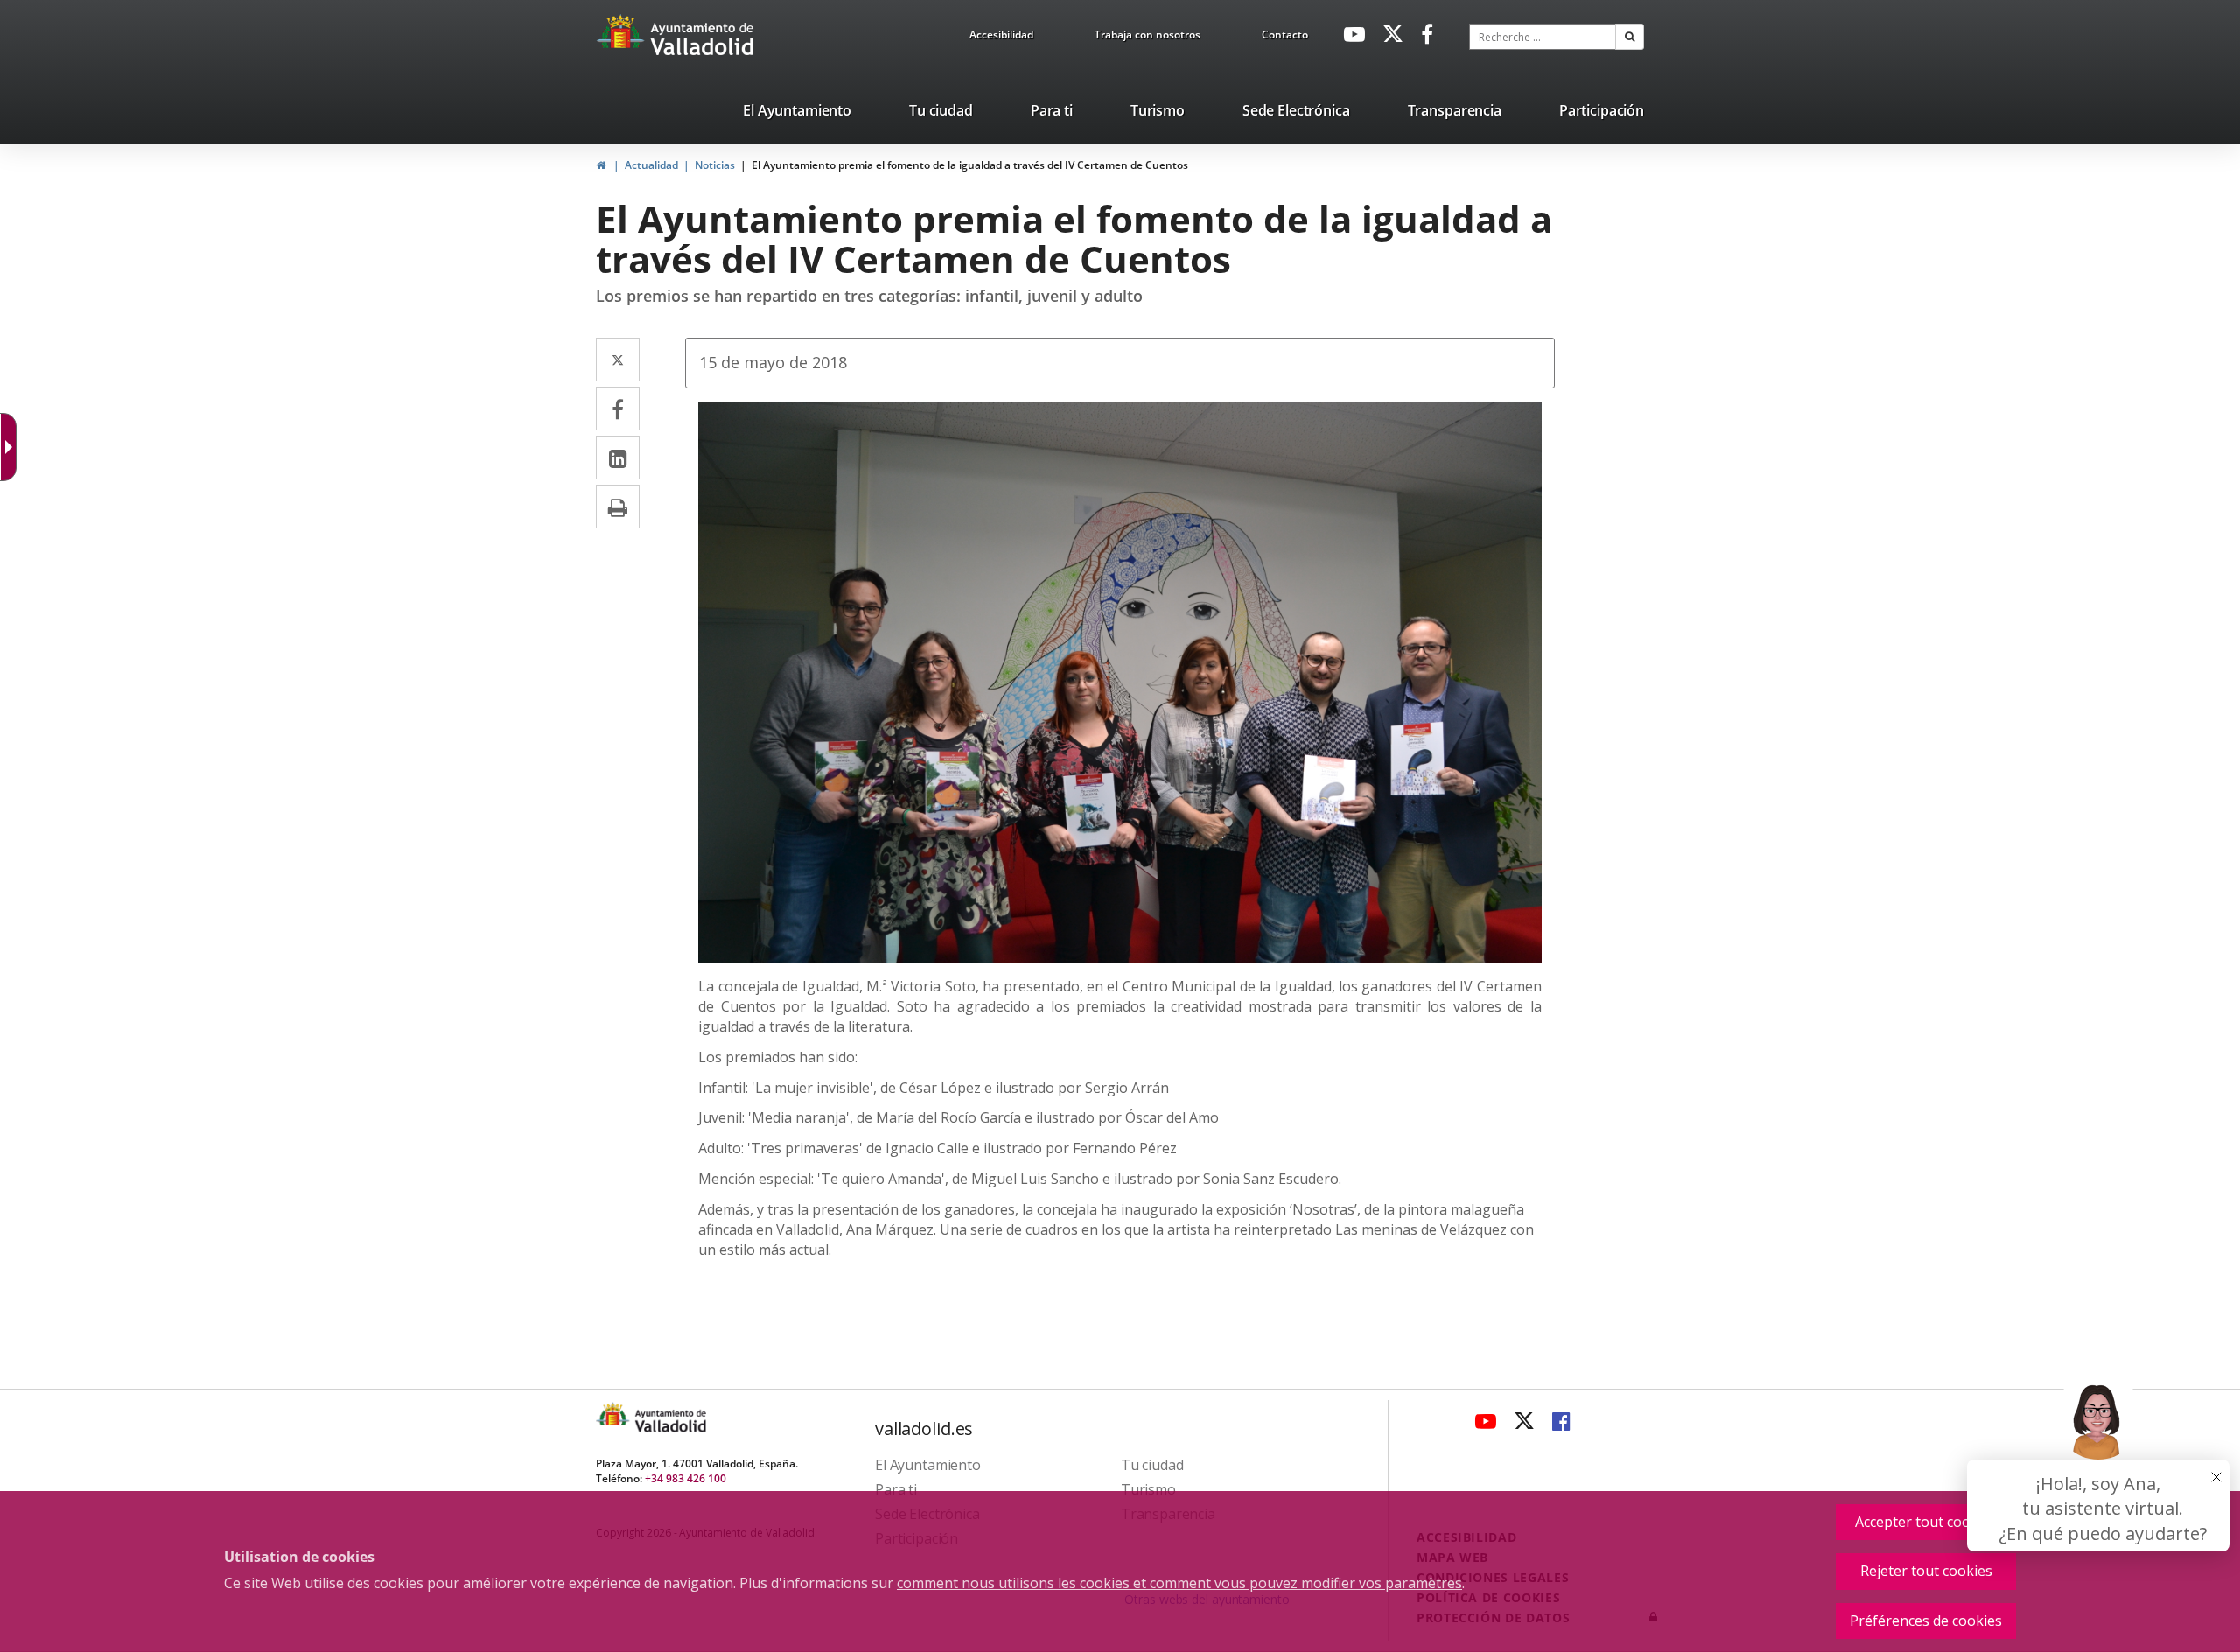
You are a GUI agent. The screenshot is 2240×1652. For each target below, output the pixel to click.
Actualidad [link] (651, 165)
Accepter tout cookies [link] (1926, 1522)
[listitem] (797, 114)
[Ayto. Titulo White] (703, 39)
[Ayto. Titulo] (669, 1420)
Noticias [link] (715, 165)
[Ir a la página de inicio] (623, 39)
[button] (1630, 37)
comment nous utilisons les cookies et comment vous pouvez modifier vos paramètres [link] (1179, 1583)
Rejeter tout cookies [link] (1926, 1571)
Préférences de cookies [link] (1926, 1620)
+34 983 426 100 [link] (686, 1478)
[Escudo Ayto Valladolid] (614, 1420)
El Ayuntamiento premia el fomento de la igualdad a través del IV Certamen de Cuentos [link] (970, 165)
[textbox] (1543, 37)
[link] (1001, 38)
